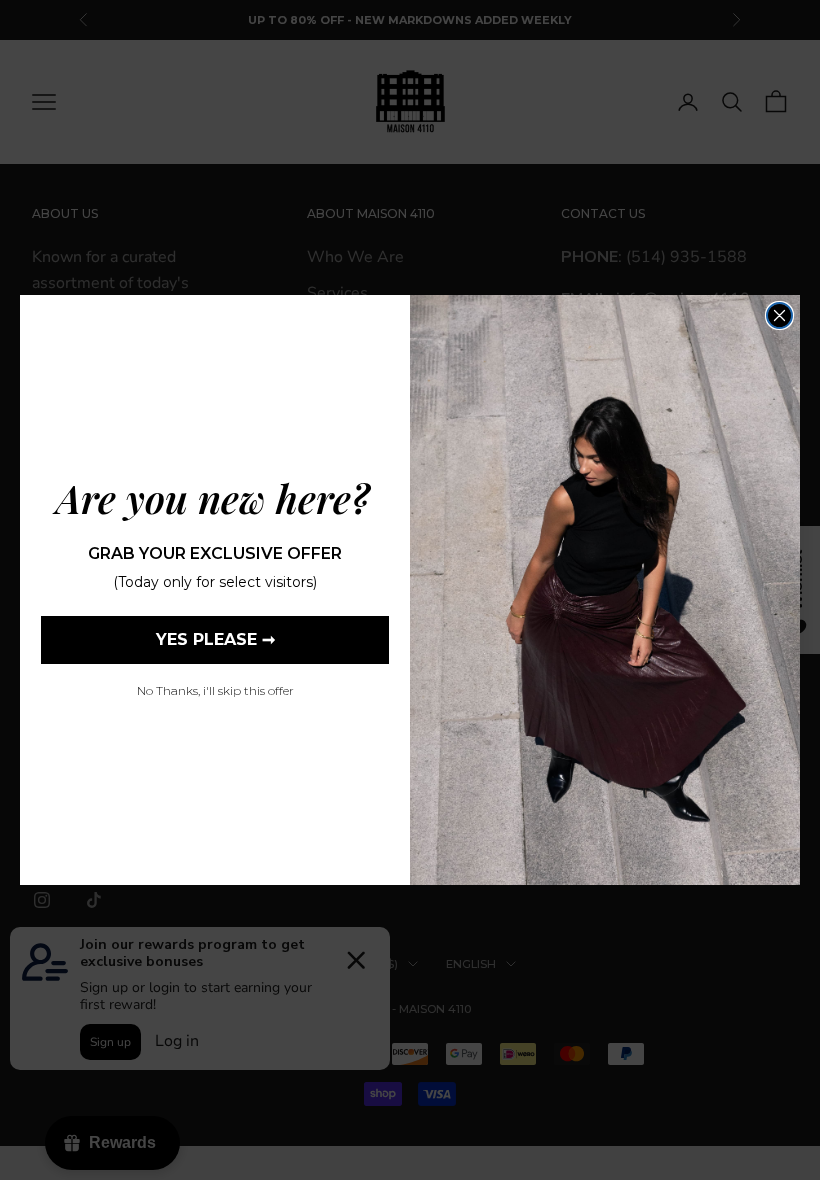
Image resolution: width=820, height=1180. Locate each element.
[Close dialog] (779, 315)
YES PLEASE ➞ (215, 639)
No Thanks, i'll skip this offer (215, 690)
